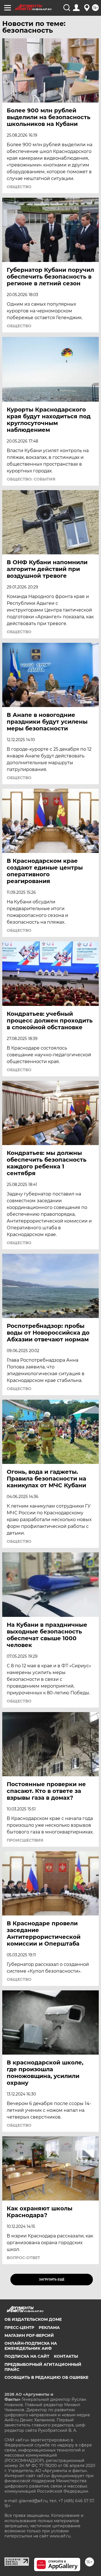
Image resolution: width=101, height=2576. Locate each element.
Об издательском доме (33, 2319)
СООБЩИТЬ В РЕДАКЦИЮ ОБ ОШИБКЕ (46, 2377)
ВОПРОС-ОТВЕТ (23, 2258)
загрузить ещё (52, 2280)
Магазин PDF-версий (29, 2335)
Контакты (66, 2356)
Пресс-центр (19, 2328)
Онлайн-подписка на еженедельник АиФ (31, 2346)
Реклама (49, 2328)
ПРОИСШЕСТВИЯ (25, 1840)
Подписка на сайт (27, 2356)
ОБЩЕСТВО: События (31, 479)
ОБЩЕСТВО (19, 187)
